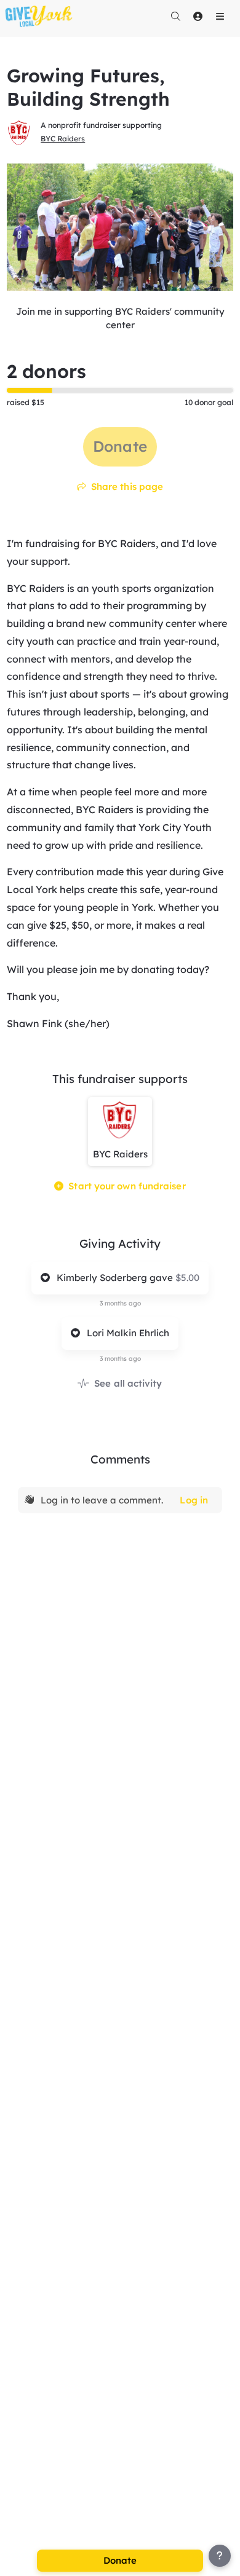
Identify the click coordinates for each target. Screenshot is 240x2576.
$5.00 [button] (187, 1278)
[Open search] (175, 16)
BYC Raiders (63, 139)
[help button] (220, 2556)
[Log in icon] (198, 16)
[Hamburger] (220, 16)
